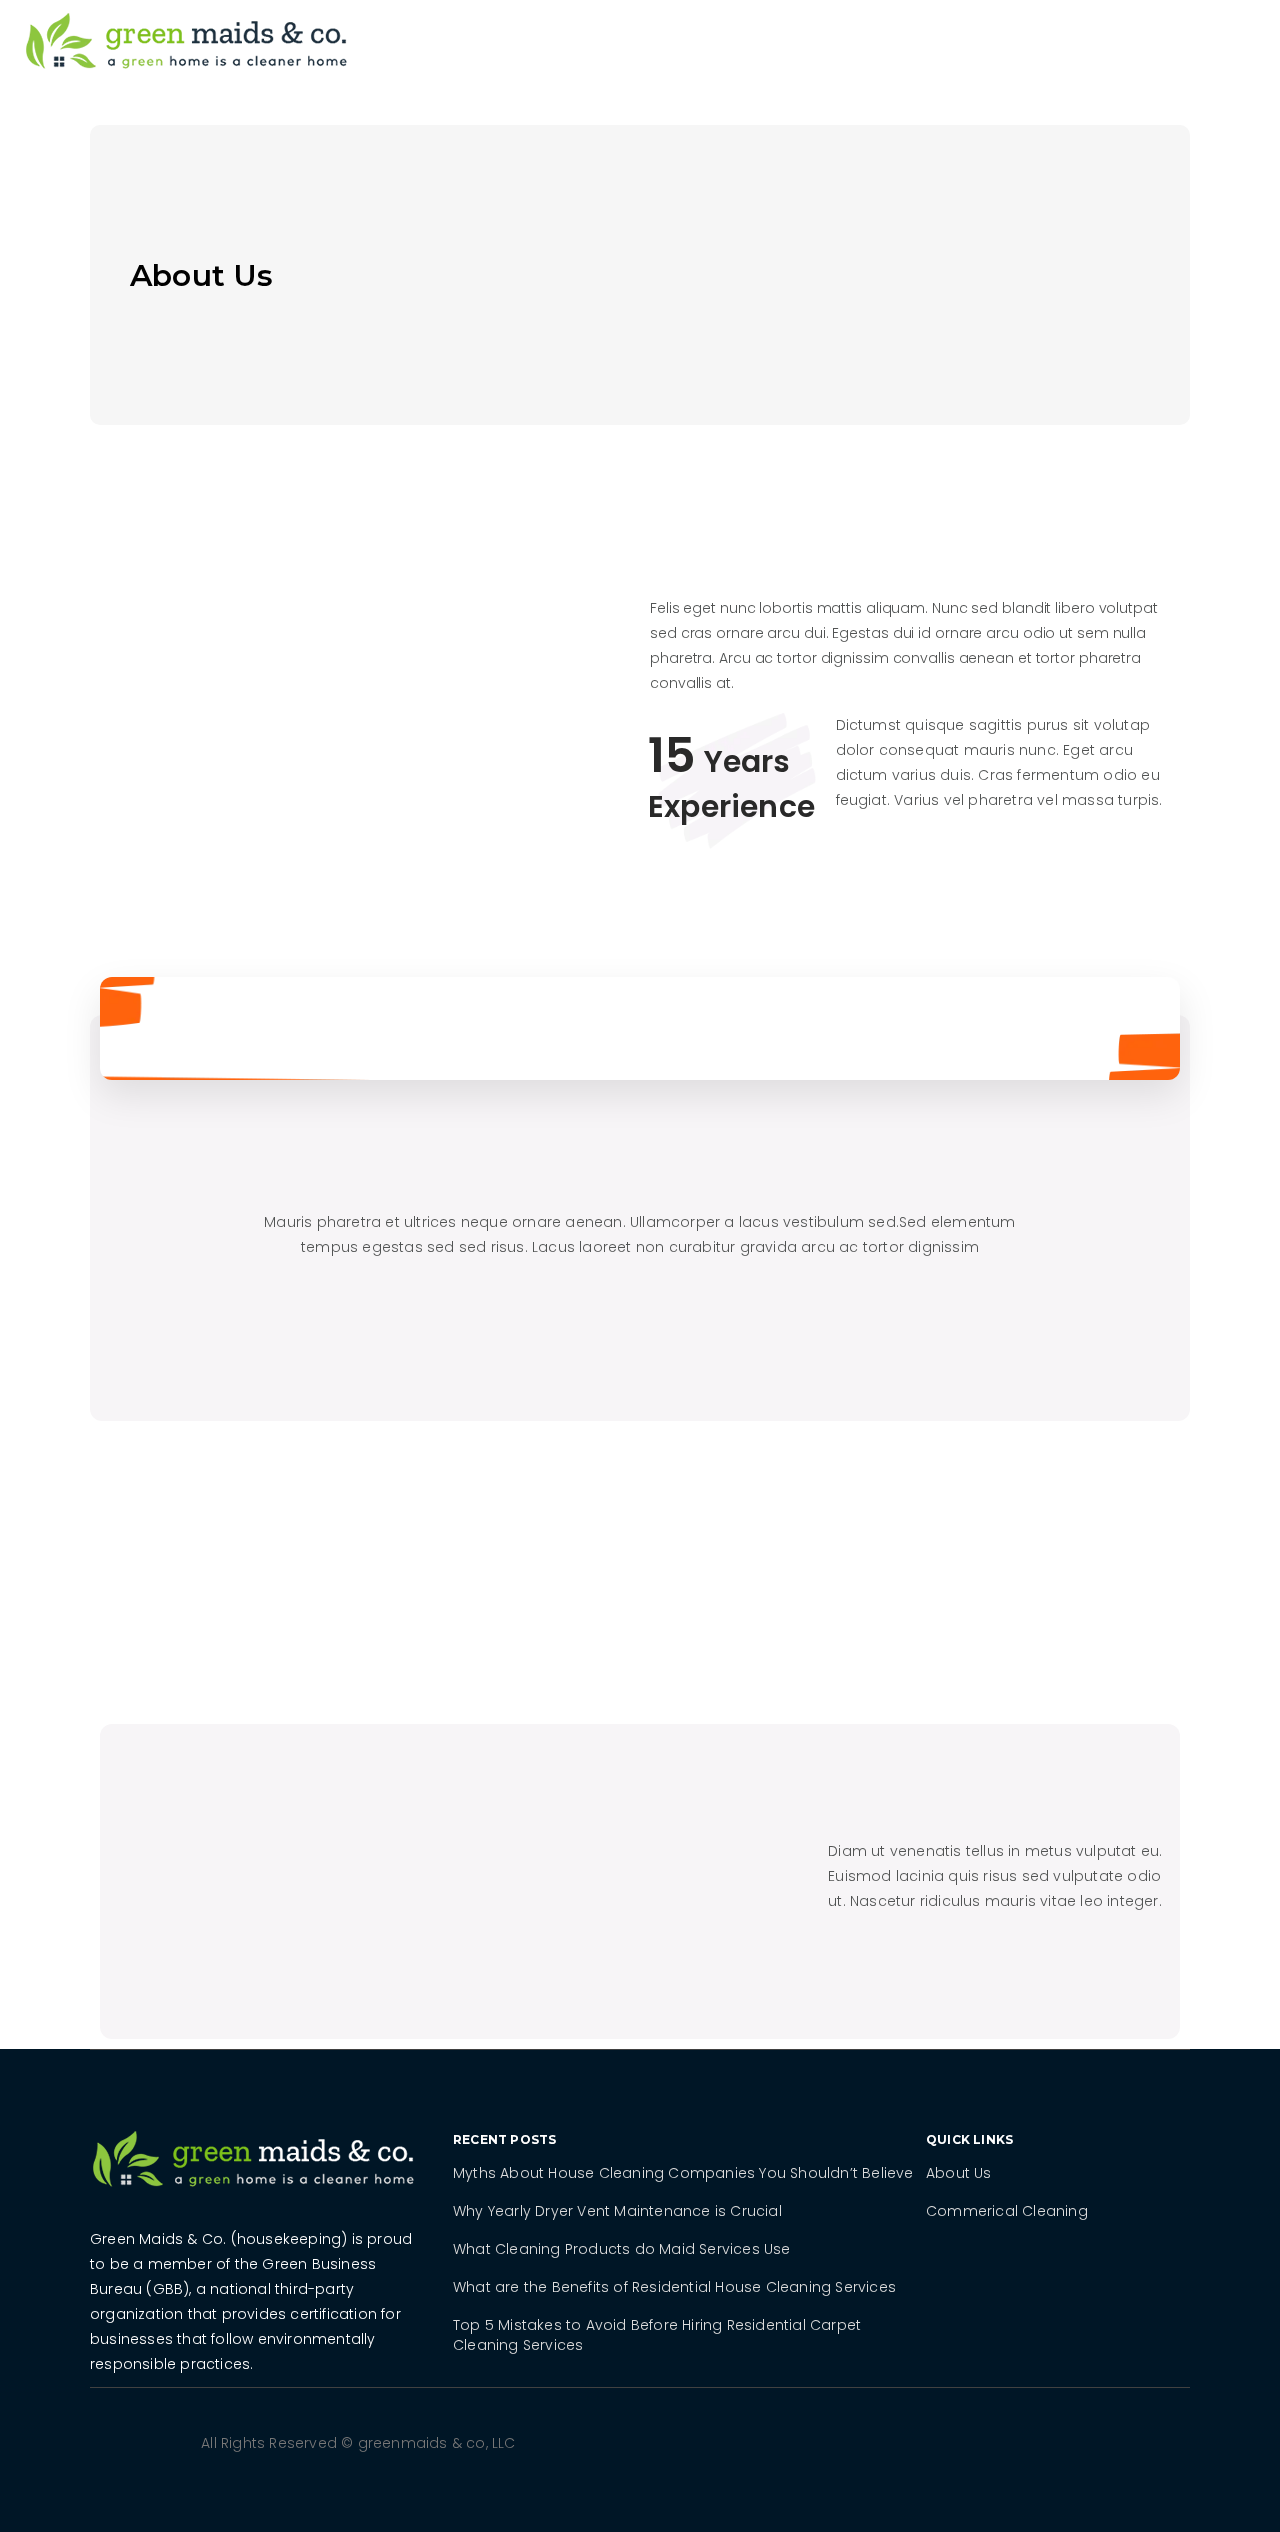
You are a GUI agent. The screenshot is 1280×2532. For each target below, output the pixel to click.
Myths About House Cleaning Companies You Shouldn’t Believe (683, 2173)
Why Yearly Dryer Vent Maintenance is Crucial (617, 2211)
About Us (959, 2173)
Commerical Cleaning (1007, 2211)
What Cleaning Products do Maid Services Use (622, 2249)
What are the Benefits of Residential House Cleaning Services (674, 2287)
